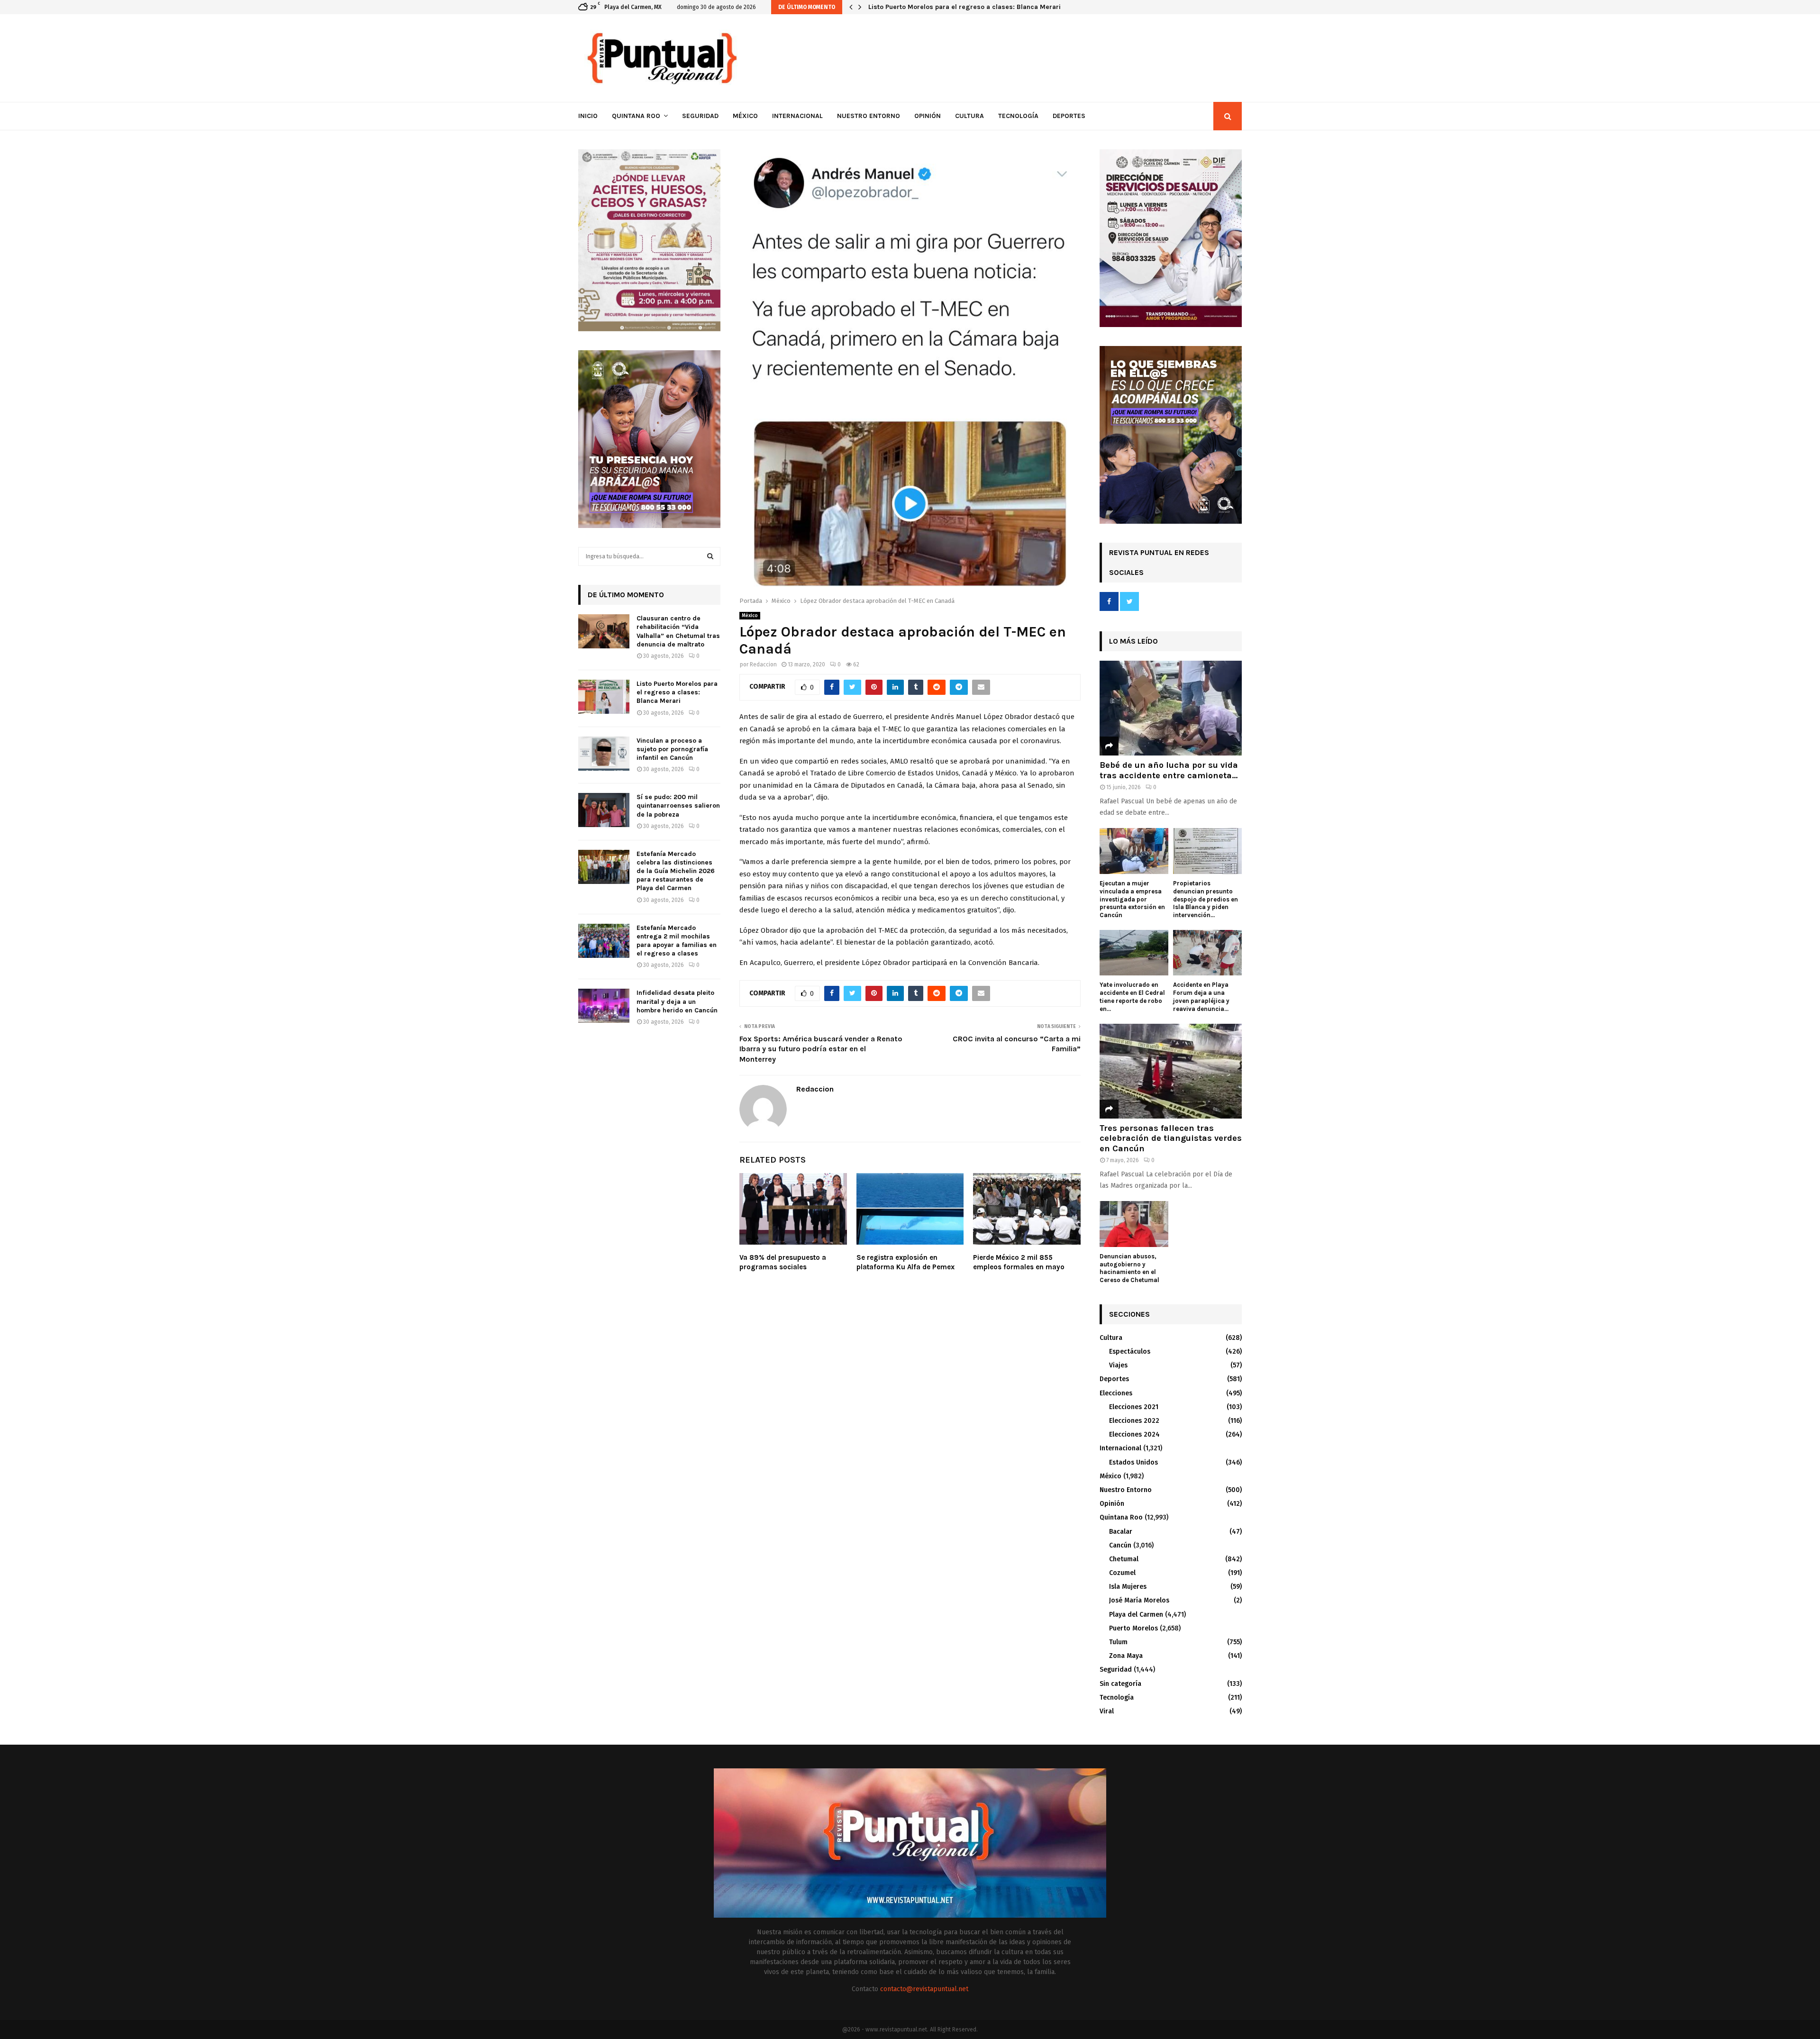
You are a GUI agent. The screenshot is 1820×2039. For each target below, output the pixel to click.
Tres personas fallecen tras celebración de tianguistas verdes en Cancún (1171, 1138)
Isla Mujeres (1128, 1587)
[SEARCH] (710, 556)
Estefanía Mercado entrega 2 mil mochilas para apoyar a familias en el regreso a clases (677, 941)
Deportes (1069, 116)
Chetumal (1124, 1559)
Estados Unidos (1133, 1462)
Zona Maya (1126, 1656)
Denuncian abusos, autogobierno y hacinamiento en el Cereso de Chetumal (1129, 1268)
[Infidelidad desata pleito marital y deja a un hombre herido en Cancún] (604, 1006)
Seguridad (700, 116)
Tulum (1118, 1642)
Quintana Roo (636, 116)
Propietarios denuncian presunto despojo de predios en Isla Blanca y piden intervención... (1206, 899)
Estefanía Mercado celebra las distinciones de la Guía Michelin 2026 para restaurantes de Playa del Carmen (676, 871)
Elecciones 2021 (1134, 1407)
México (745, 116)
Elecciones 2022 (1134, 1421)
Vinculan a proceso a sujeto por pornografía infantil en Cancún (967, 7)
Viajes (1118, 1365)
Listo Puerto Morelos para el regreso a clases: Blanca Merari (677, 692)
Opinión (928, 116)
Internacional (797, 116)
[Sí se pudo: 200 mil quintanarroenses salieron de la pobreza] (604, 810)
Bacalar (1121, 1532)
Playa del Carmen (1136, 1615)
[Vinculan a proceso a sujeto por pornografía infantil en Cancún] (604, 754)
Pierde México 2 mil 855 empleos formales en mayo (1019, 1262)
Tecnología (1018, 116)
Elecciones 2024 (1134, 1434)
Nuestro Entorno (869, 116)
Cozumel (1122, 1573)
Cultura (969, 116)
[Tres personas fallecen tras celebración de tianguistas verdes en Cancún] (1171, 1071)
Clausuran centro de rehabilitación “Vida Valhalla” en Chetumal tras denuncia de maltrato (678, 631)
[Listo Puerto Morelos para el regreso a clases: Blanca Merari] (604, 697)
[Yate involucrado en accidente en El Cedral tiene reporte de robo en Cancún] (1134, 953)
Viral (1107, 1711)
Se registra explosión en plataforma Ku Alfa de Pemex (905, 1262)
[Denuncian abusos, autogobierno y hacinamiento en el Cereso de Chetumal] (1134, 1224)
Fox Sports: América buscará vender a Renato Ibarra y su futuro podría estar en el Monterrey (821, 1049)
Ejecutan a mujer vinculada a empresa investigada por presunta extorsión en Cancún (1132, 899)
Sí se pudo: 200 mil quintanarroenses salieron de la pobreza (678, 806)
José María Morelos (1139, 1600)
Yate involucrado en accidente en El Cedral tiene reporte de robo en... (1132, 997)
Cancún (1120, 1545)
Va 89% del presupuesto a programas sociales (783, 1262)
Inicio (588, 116)
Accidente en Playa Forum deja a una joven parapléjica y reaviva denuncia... (1201, 997)
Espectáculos (1130, 1352)
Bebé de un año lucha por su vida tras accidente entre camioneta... (1169, 770)
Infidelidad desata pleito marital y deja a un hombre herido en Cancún (677, 1001)
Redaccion (763, 664)
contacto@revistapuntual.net (924, 1989)
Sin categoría (1120, 1684)
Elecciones (1116, 1393)
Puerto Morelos (1133, 1628)
